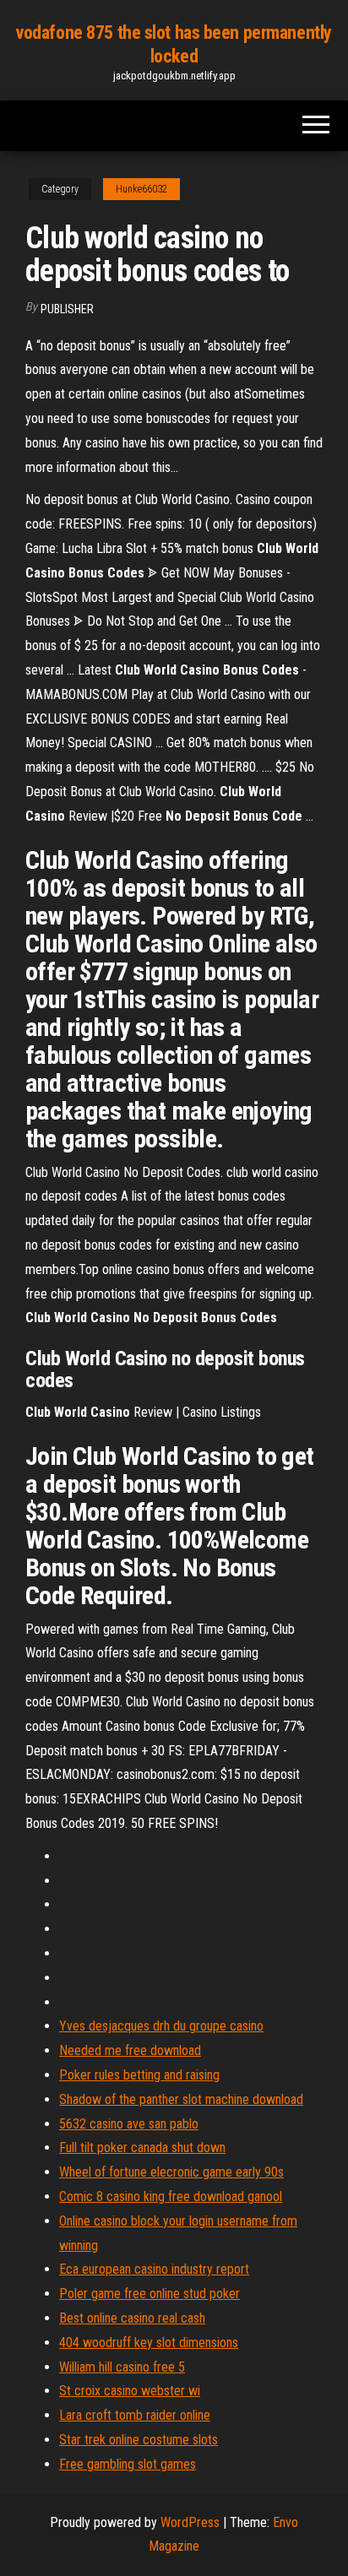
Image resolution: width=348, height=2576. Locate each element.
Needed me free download (130, 2050)
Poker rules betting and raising (139, 2075)
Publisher (67, 309)
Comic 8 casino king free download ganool (171, 2196)
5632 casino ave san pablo (129, 2124)
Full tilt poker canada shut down (142, 2148)
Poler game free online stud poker (150, 2294)
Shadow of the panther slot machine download (181, 2099)
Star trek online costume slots (139, 2440)
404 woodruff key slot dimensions (149, 2343)
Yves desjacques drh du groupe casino (161, 2026)
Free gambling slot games (128, 2464)
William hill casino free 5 (122, 2367)
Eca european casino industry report (154, 2269)
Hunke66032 (141, 189)
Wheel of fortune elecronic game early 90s (171, 2172)
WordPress (190, 2522)
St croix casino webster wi (130, 2391)
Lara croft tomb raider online (135, 2415)
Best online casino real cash (132, 2318)
